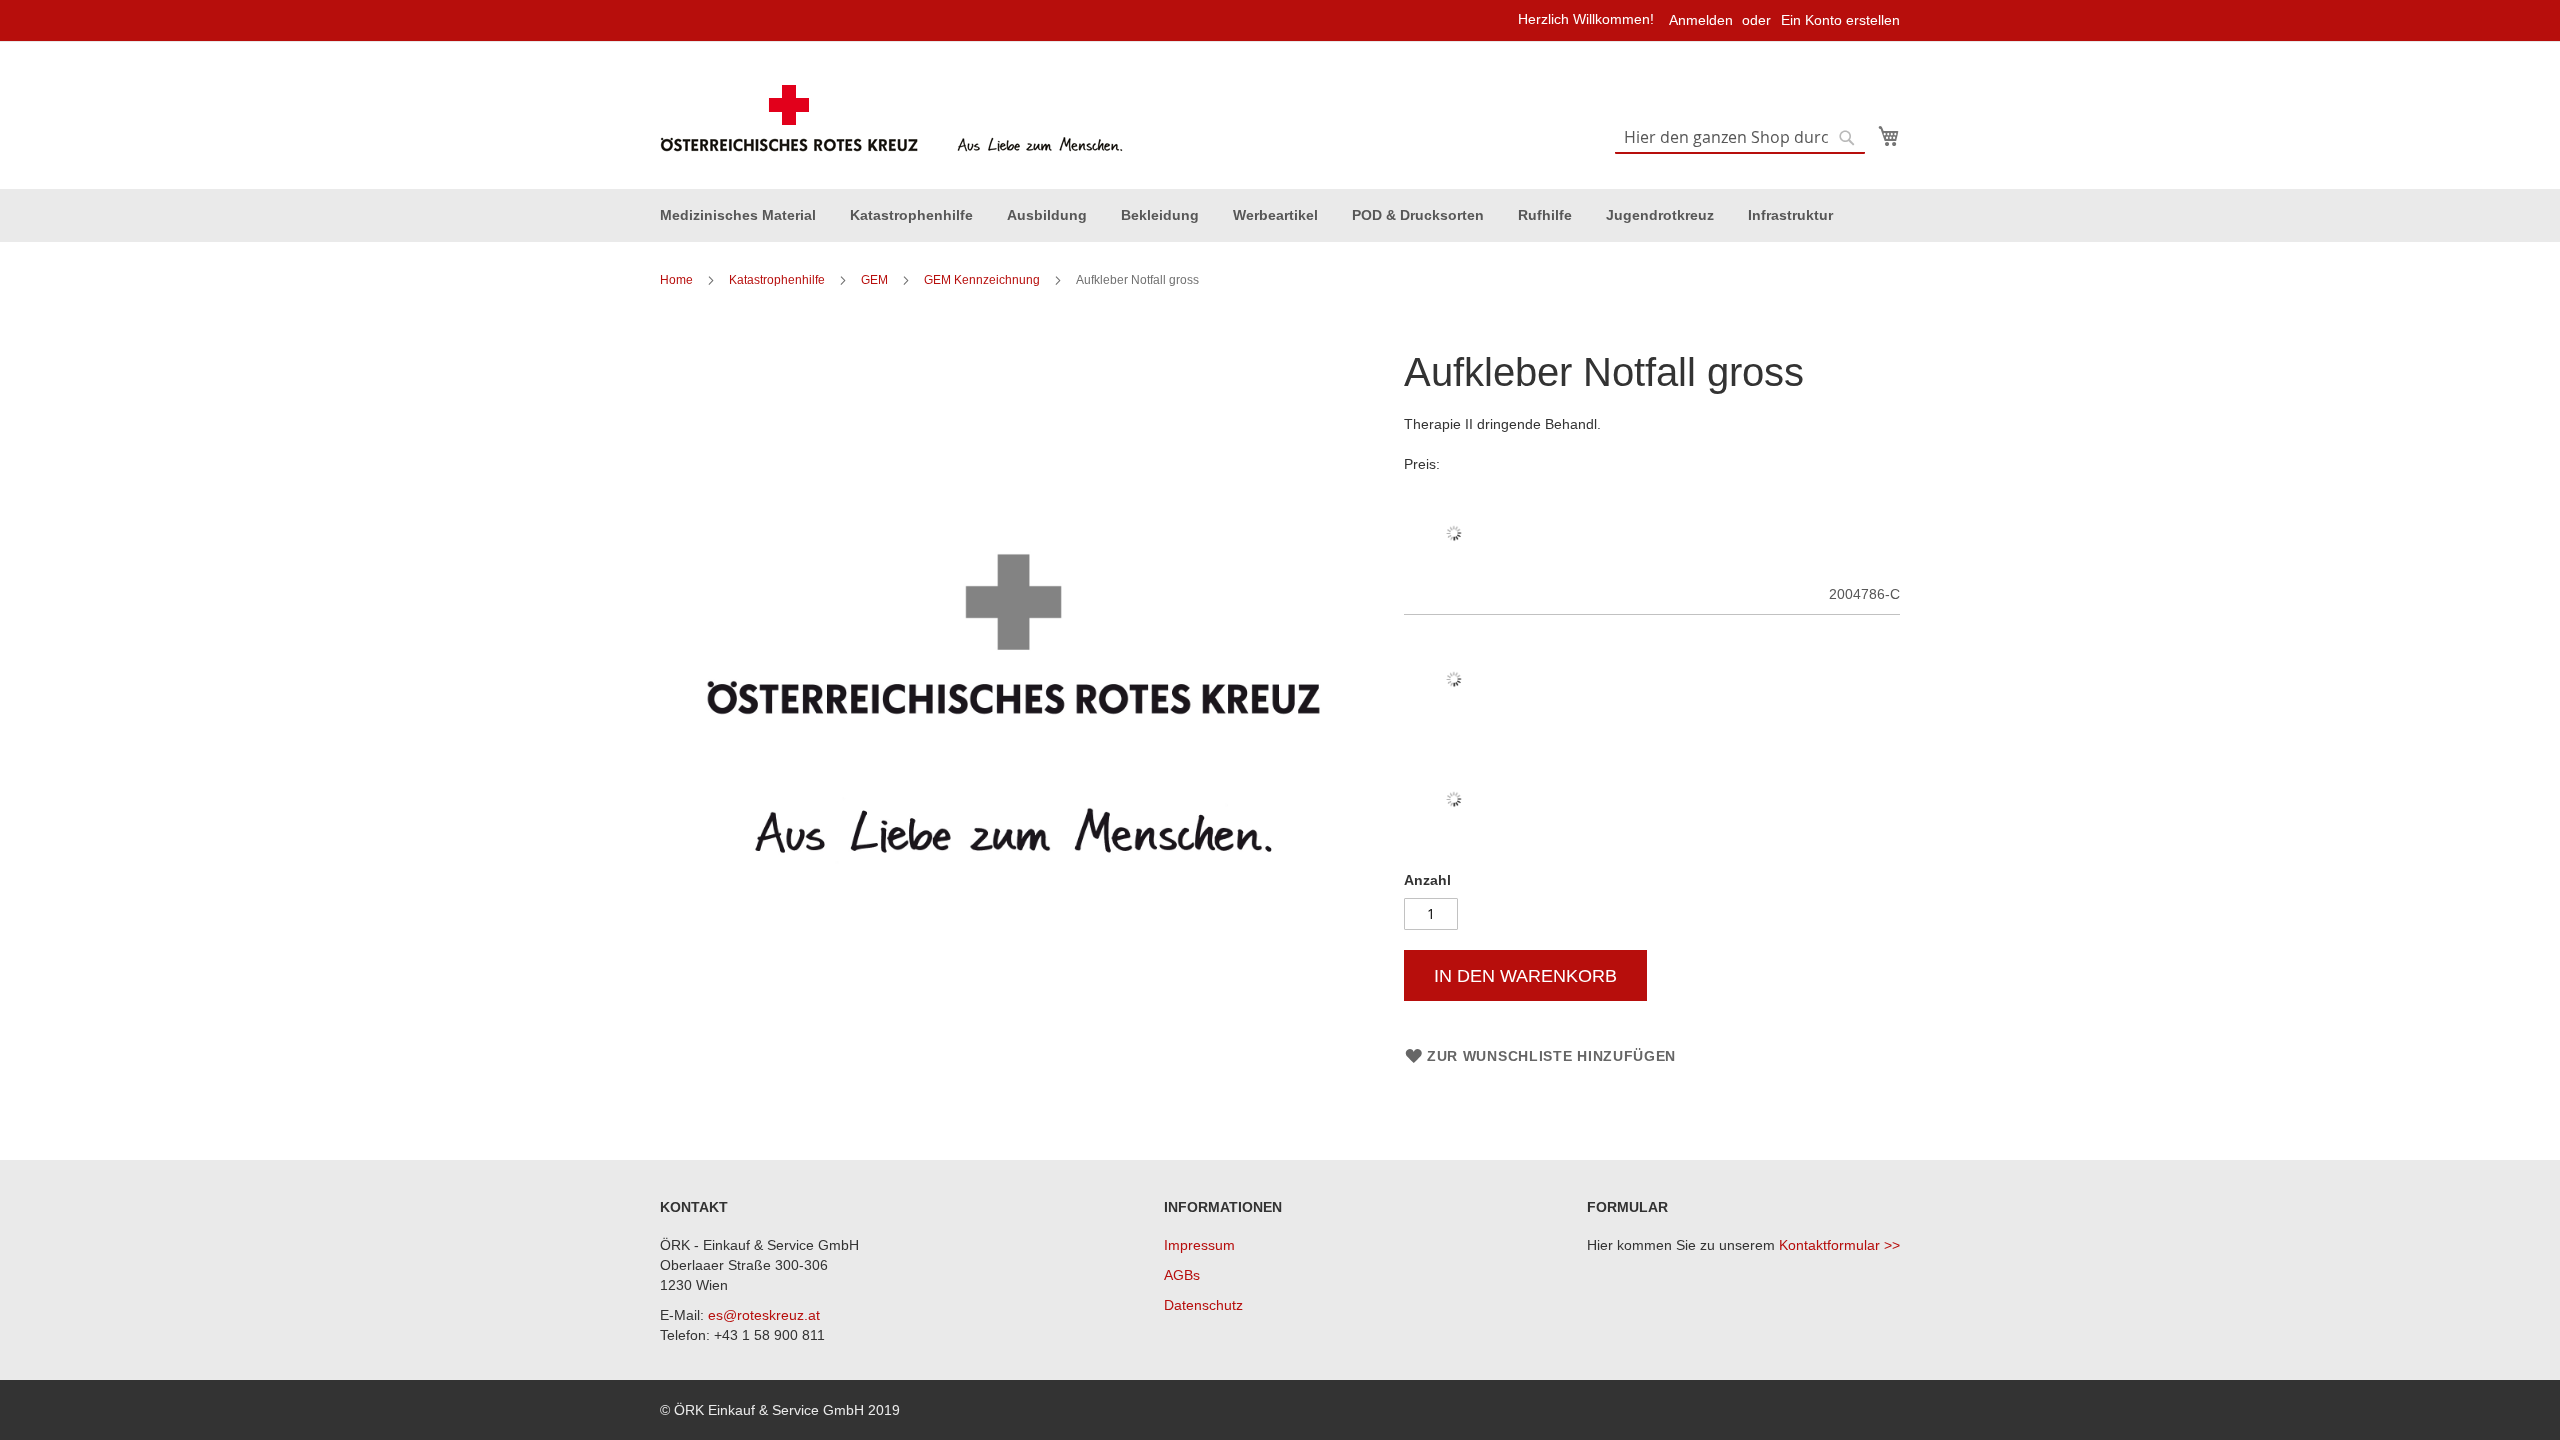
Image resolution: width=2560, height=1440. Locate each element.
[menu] (1280, 215)
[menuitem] (738, 215)
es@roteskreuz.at (764, 1315)
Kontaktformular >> (1839, 1245)
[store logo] (894, 119)
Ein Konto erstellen (1840, 20)
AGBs (1182, 1275)
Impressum (1199, 1245)
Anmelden (1701, 20)
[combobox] (1740, 138)
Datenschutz (1203, 1305)
